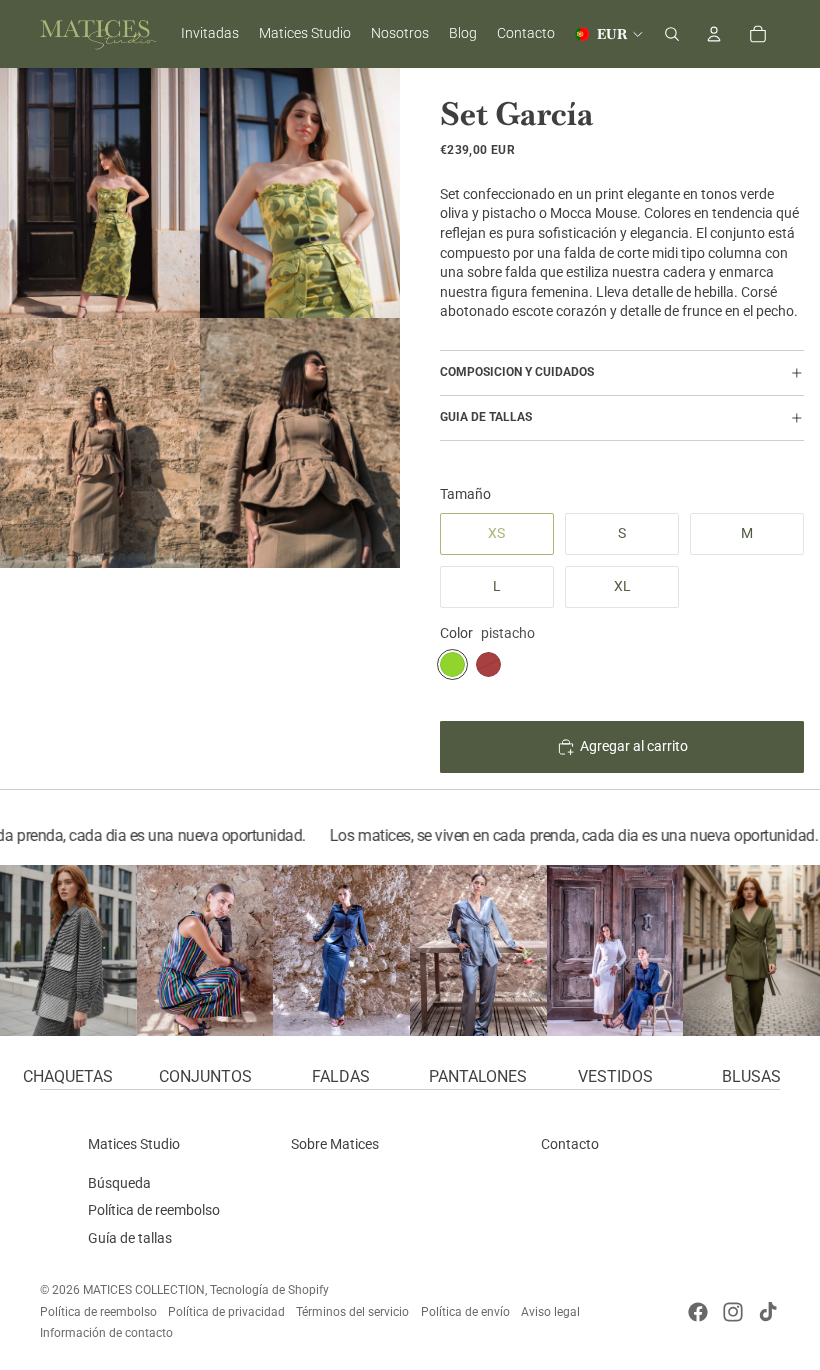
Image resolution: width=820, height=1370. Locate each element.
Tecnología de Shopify (269, 1290)
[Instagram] (733, 1312)
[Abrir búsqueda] (672, 34)
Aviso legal (550, 1312)
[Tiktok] (768, 1312)
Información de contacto (106, 1333)
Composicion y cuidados (517, 372)
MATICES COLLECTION (144, 1290)
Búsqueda (119, 1183)
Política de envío (465, 1312)
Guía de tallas (130, 1238)
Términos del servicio (352, 1312)
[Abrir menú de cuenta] (714, 34)
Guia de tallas (486, 417)
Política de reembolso (154, 1210)
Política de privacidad (226, 1312)
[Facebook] (698, 1312)
